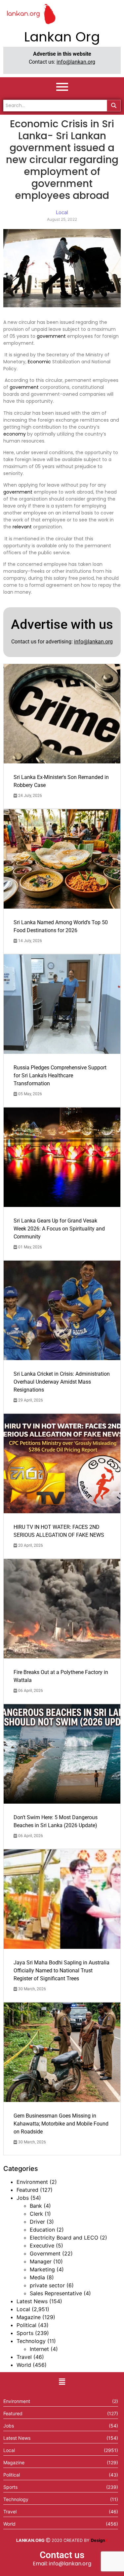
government (51, 336)
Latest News (32, 2301)
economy (15, 434)
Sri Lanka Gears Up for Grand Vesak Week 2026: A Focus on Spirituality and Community (59, 1229)
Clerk (36, 2214)
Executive (42, 2246)
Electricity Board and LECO (64, 2238)
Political (26, 2325)
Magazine (29, 2317)
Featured (27, 2190)
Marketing (42, 2269)
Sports (25, 2333)
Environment (32, 2182)
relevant (22, 527)
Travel (24, 2357)
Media (37, 2277)
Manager (41, 2261)
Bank (36, 2206)
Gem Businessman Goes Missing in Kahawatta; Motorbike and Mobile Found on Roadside (61, 2124)
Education (42, 2230)
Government (45, 2253)
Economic (39, 362)
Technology (31, 2341)
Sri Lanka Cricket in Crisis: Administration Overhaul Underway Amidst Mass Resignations (62, 1382)
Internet (39, 2349)
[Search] (114, 106)
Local (23, 2309)
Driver (37, 2222)
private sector (47, 2285)
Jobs (23, 2198)
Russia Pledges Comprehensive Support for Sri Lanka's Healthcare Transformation (60, 1076)
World (24, 2365)
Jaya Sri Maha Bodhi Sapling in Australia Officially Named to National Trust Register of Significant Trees (62, 1971)
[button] (62, 2382)
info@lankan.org (76, 62)
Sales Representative (56, 2293)
